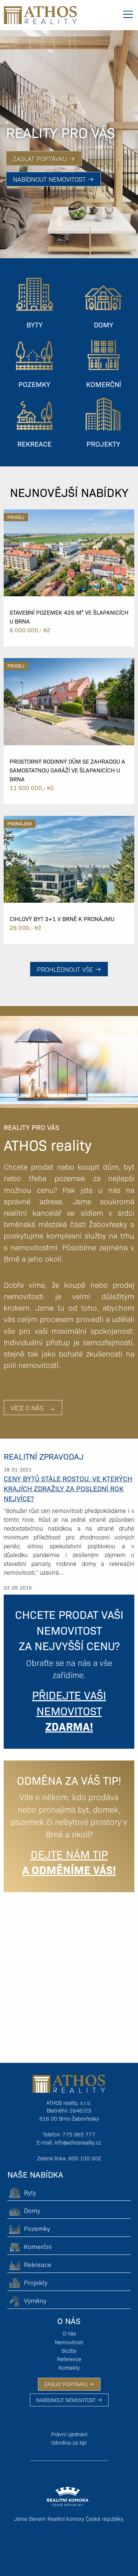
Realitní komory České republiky (85, 2519)
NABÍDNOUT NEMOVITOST (67, 2400)
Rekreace (38, 2264)
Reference (69, 2359)
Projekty (36, 2282)
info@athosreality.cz (78, 2142)
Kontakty (69, 2367)
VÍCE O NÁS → (33, 1408)
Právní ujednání (69, 2434)
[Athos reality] (40, 14)
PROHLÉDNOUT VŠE (66, 969)
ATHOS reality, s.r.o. (69, 2103)
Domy (32, 2210)
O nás (69, 2333)
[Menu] (128, 14)
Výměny (35, 2300)
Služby (69, 2351)
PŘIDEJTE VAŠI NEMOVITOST (69, 1710)
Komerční (38, 2246)
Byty (30, 2192)
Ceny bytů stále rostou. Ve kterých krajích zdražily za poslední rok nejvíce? (68, 1488)
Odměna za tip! (69, 2442)
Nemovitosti (69, 2342)
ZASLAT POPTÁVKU (67, 2384)
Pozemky (37, 2228)
